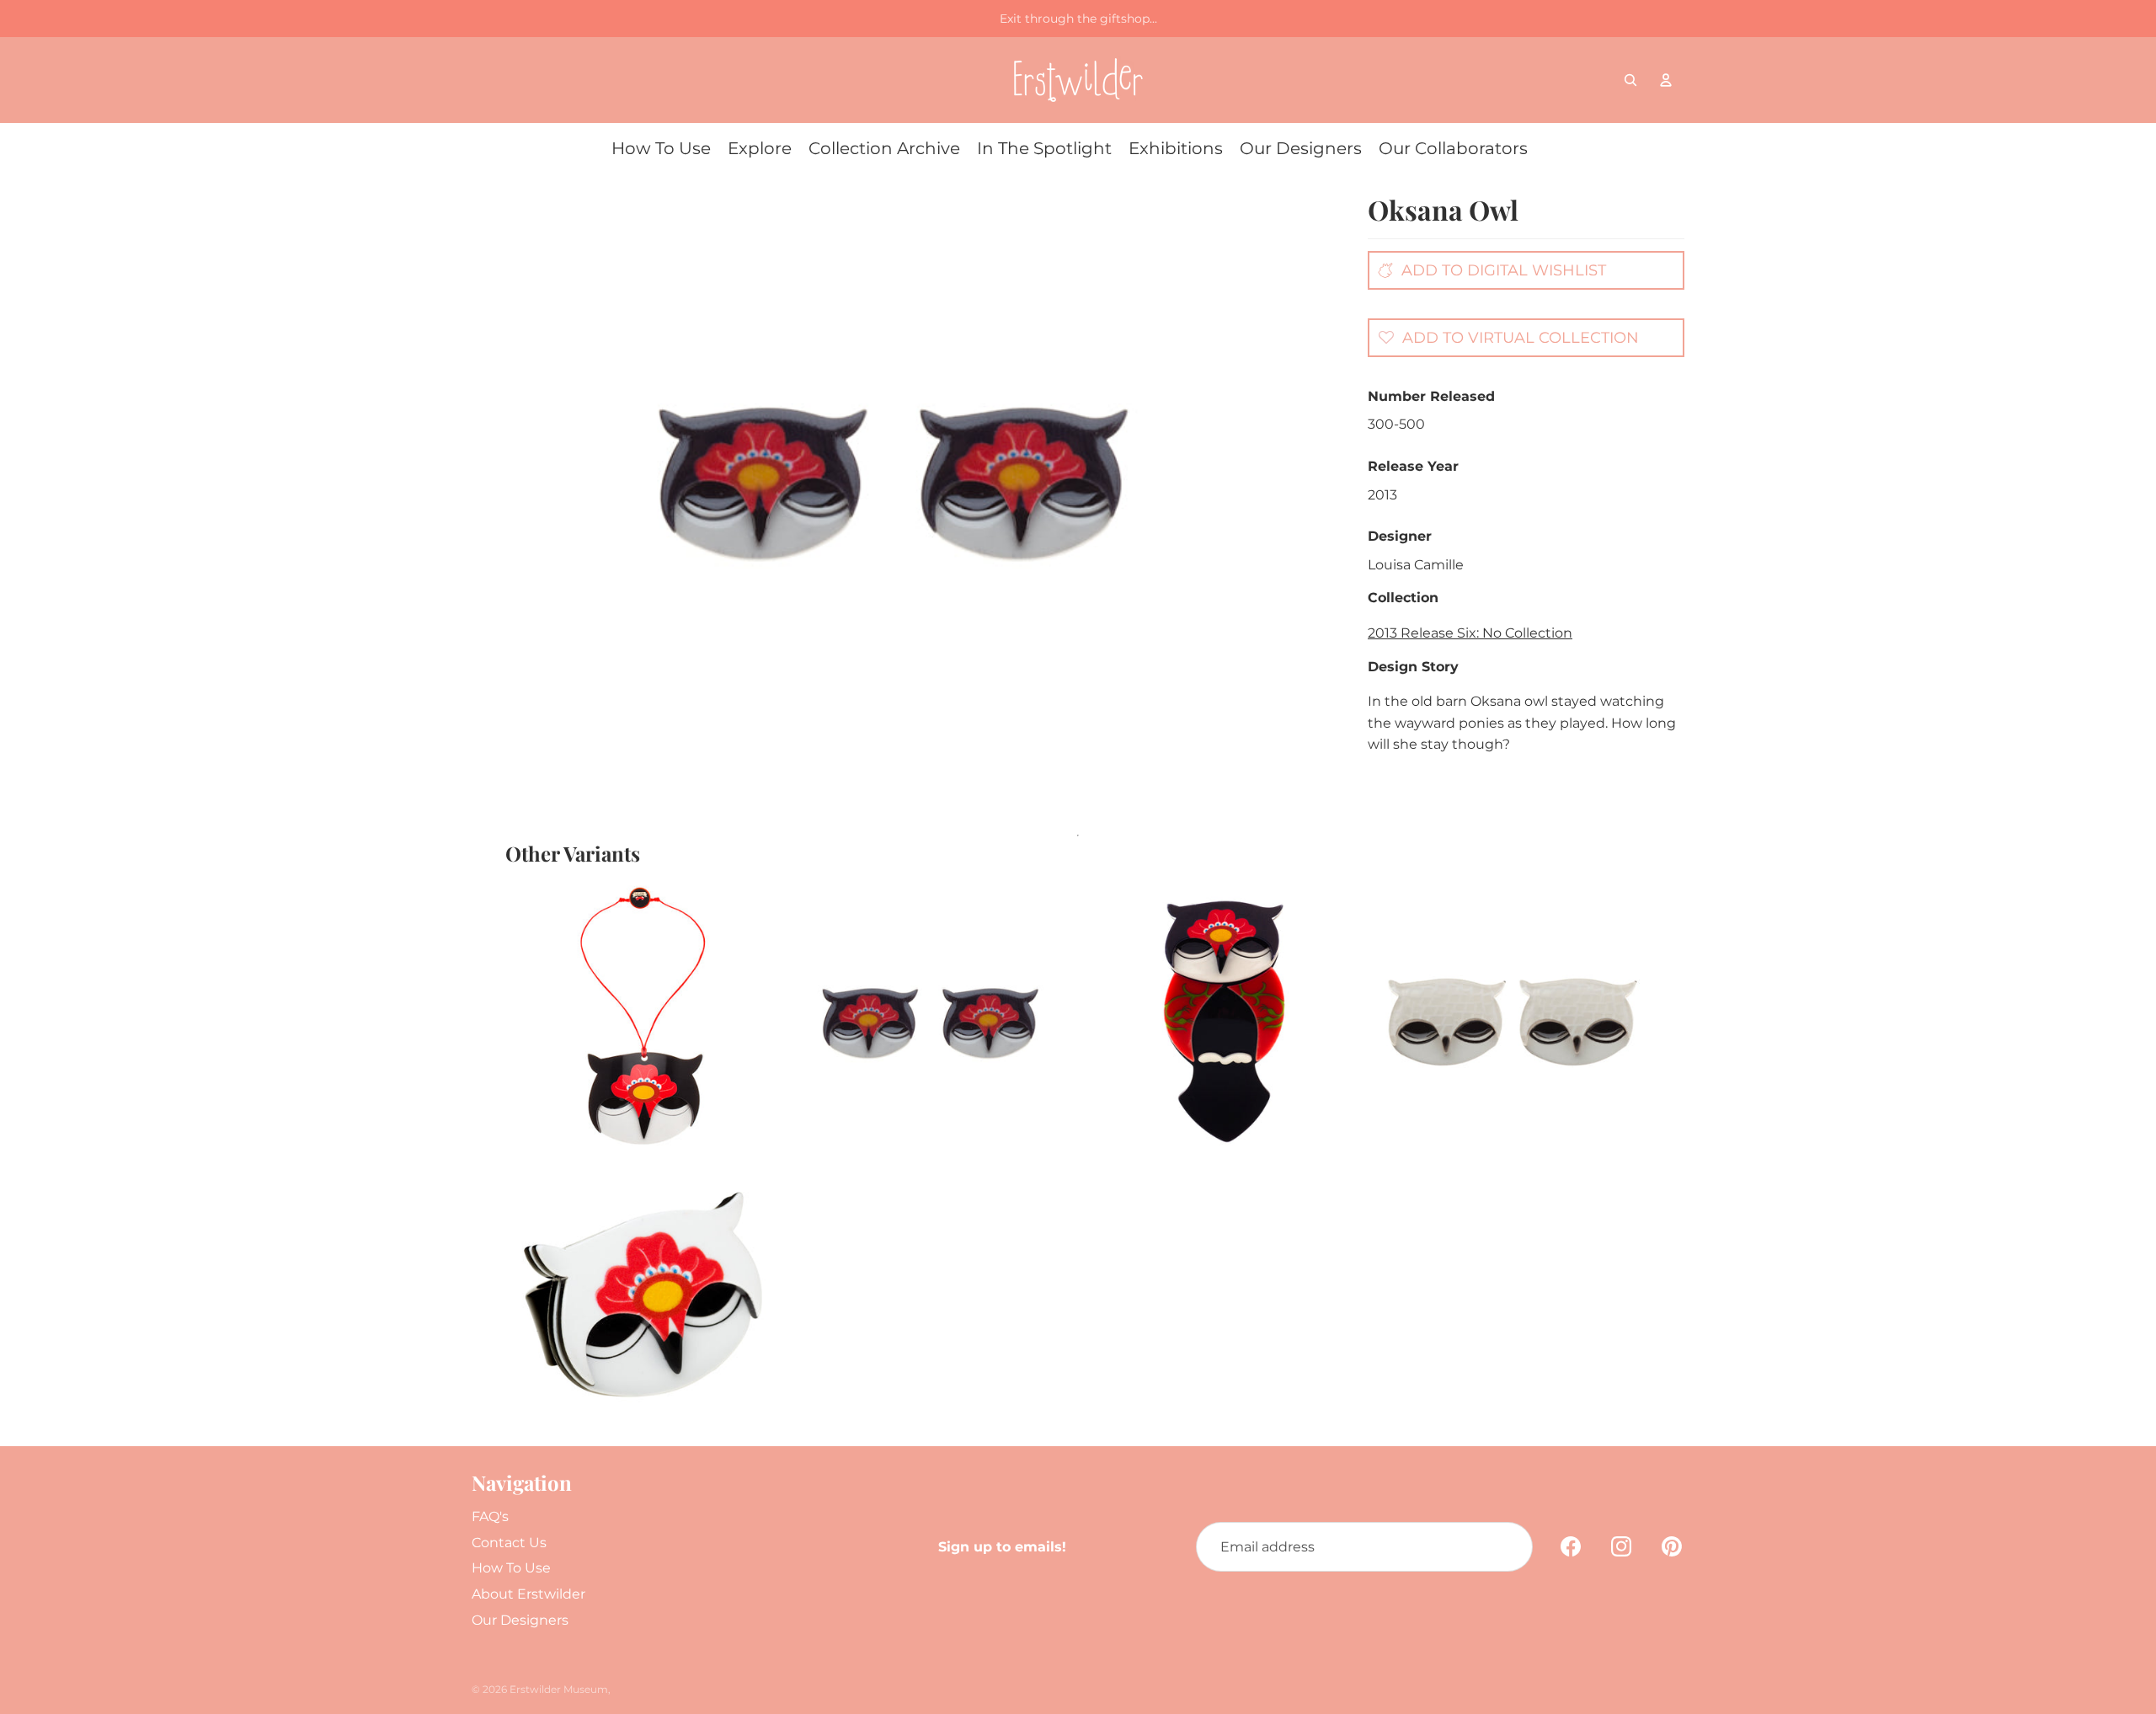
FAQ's (490, 1516)
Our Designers (520, 1620)
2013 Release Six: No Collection (1470, 633)
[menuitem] (661, 148)
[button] (1504, 337)
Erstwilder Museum (559, 1689)
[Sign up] (1508, 1547)
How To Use (511, 1568)
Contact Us (509, 1543)
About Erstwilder (528, 1594)
